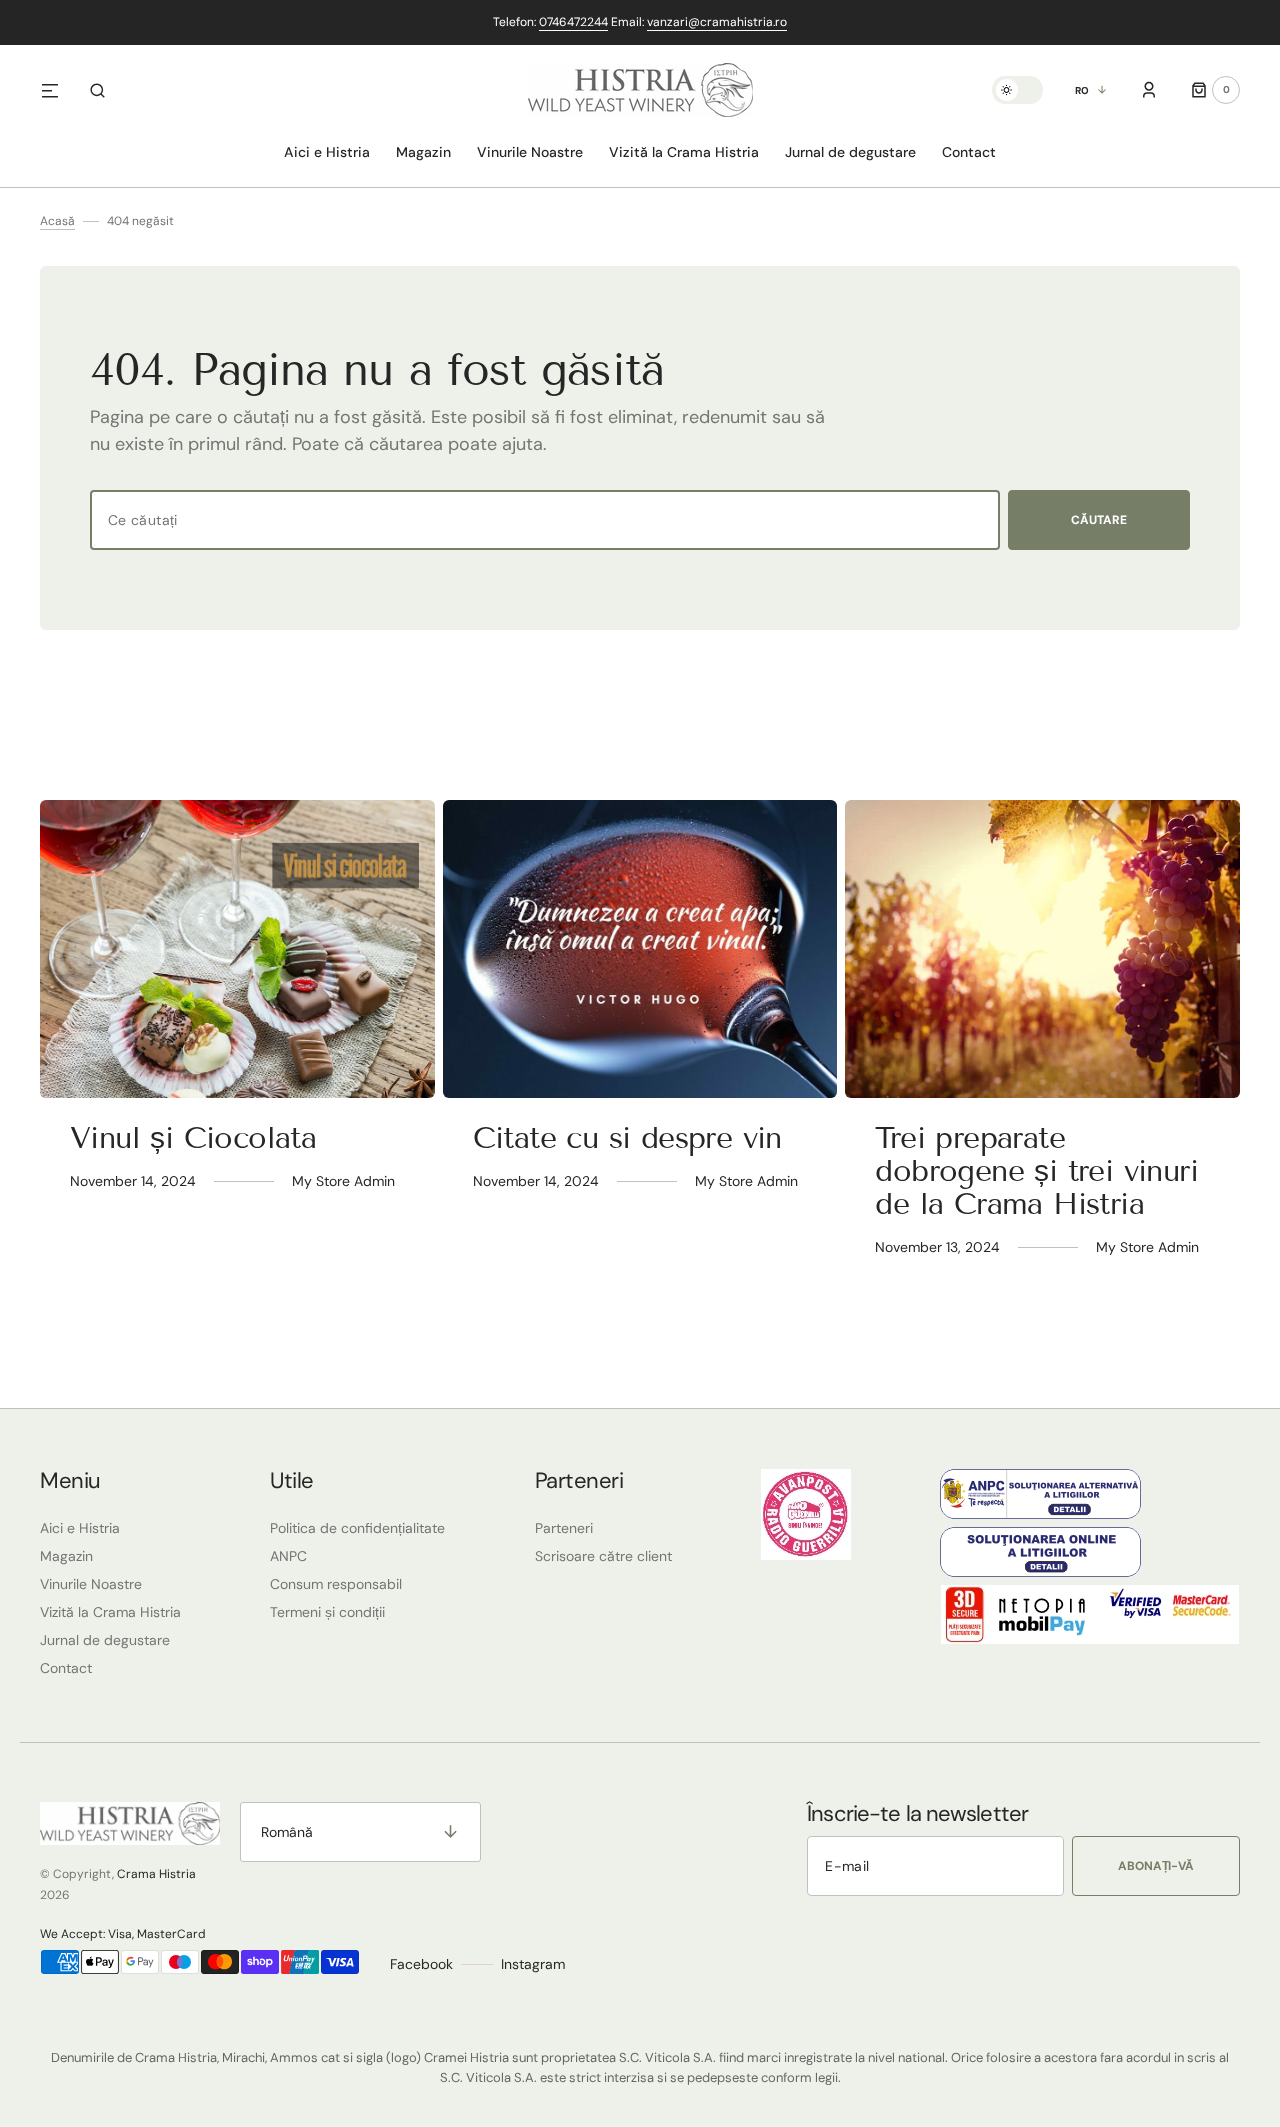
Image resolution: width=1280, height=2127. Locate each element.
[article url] (237, 949)
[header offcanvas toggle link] (58, 90)
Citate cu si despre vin (627, 1138)
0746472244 (573, 22)
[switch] (1017, 90)
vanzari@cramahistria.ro (717, 22)
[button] (97, 90)
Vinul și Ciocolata (193, 1138)
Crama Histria (156, 1874)
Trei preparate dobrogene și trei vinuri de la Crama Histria (1036, 1171)
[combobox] (545, 520)
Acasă (57, 221)
